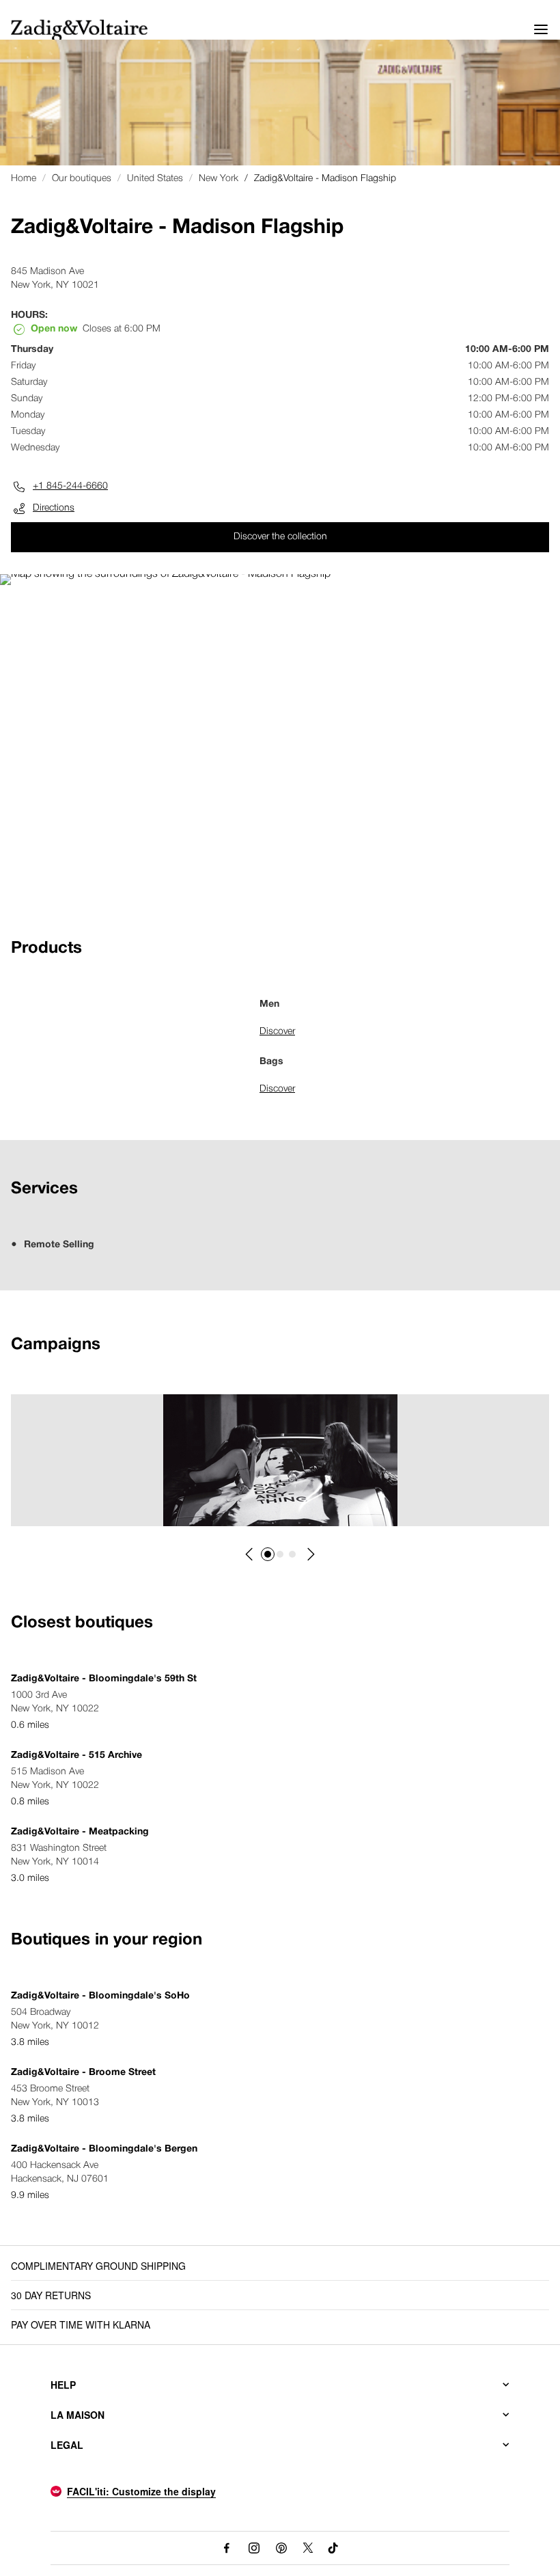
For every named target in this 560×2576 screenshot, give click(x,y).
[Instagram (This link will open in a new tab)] (254, 2548)
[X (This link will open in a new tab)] (308, 2548)
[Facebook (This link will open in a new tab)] (227, 2548)
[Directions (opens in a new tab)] (165, 574)
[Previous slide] (250, 1554)
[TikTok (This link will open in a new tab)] (334, 2548)
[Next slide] (310, 1554)
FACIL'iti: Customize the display (141, 2491)
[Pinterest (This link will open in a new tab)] (281, 2548)
